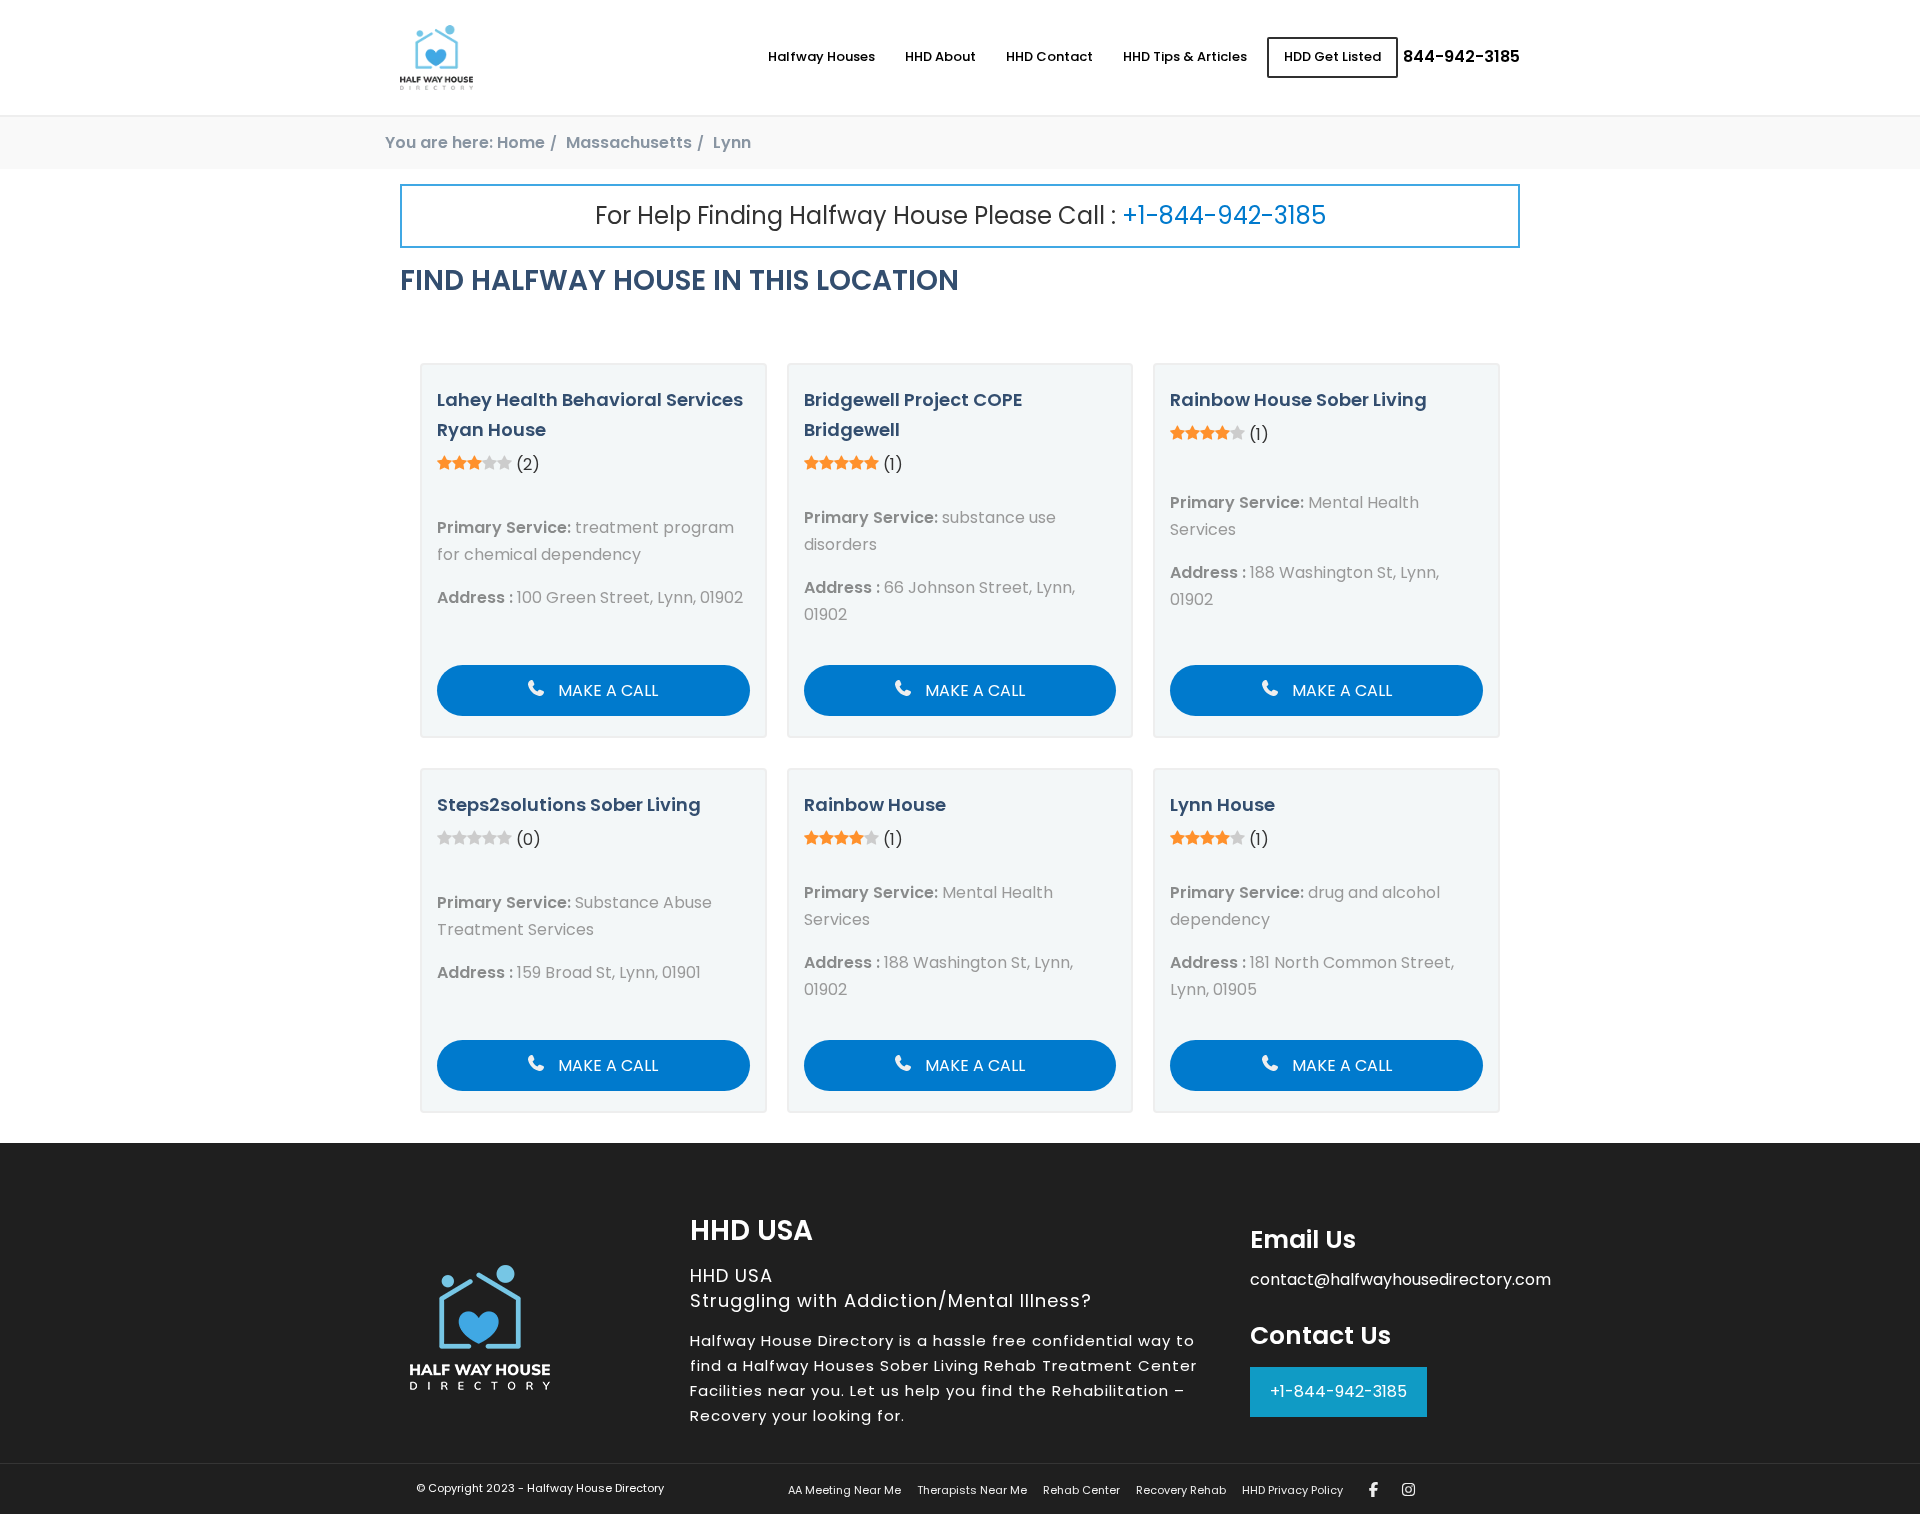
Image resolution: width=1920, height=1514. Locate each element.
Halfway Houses (821, 56)
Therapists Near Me (972, 1490)
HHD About (940, 56)
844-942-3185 (1461, 56)
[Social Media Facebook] (1373, 1489)
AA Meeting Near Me (844, 1490)
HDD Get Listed (1332, 56)
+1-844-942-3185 (1224, 215)
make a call (606, 690)
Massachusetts (629, 142)
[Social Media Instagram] (1408, 1489)
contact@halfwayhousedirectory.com (1400, 1279)
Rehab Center (1081, 1490)
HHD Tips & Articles (1185, 56)
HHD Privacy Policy (1292, 1490)
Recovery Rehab (1181, 1490)
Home (521, 142)
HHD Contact (1049, 56)
